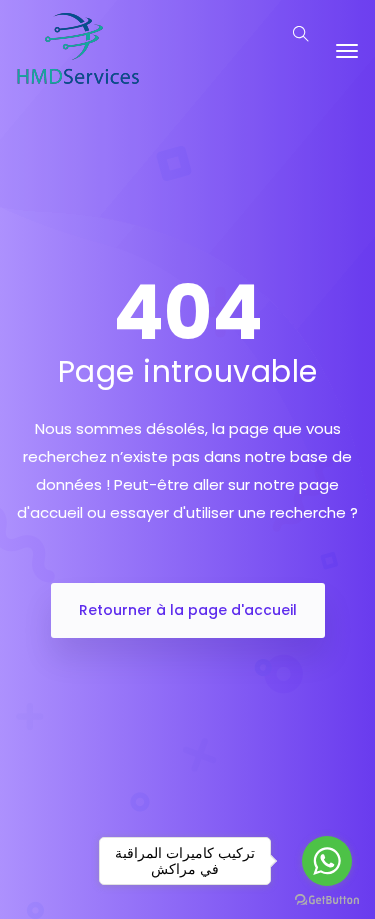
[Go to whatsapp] (327, 861)
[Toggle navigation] (347, 51)
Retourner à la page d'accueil (188, 610)
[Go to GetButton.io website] (327, 899)
